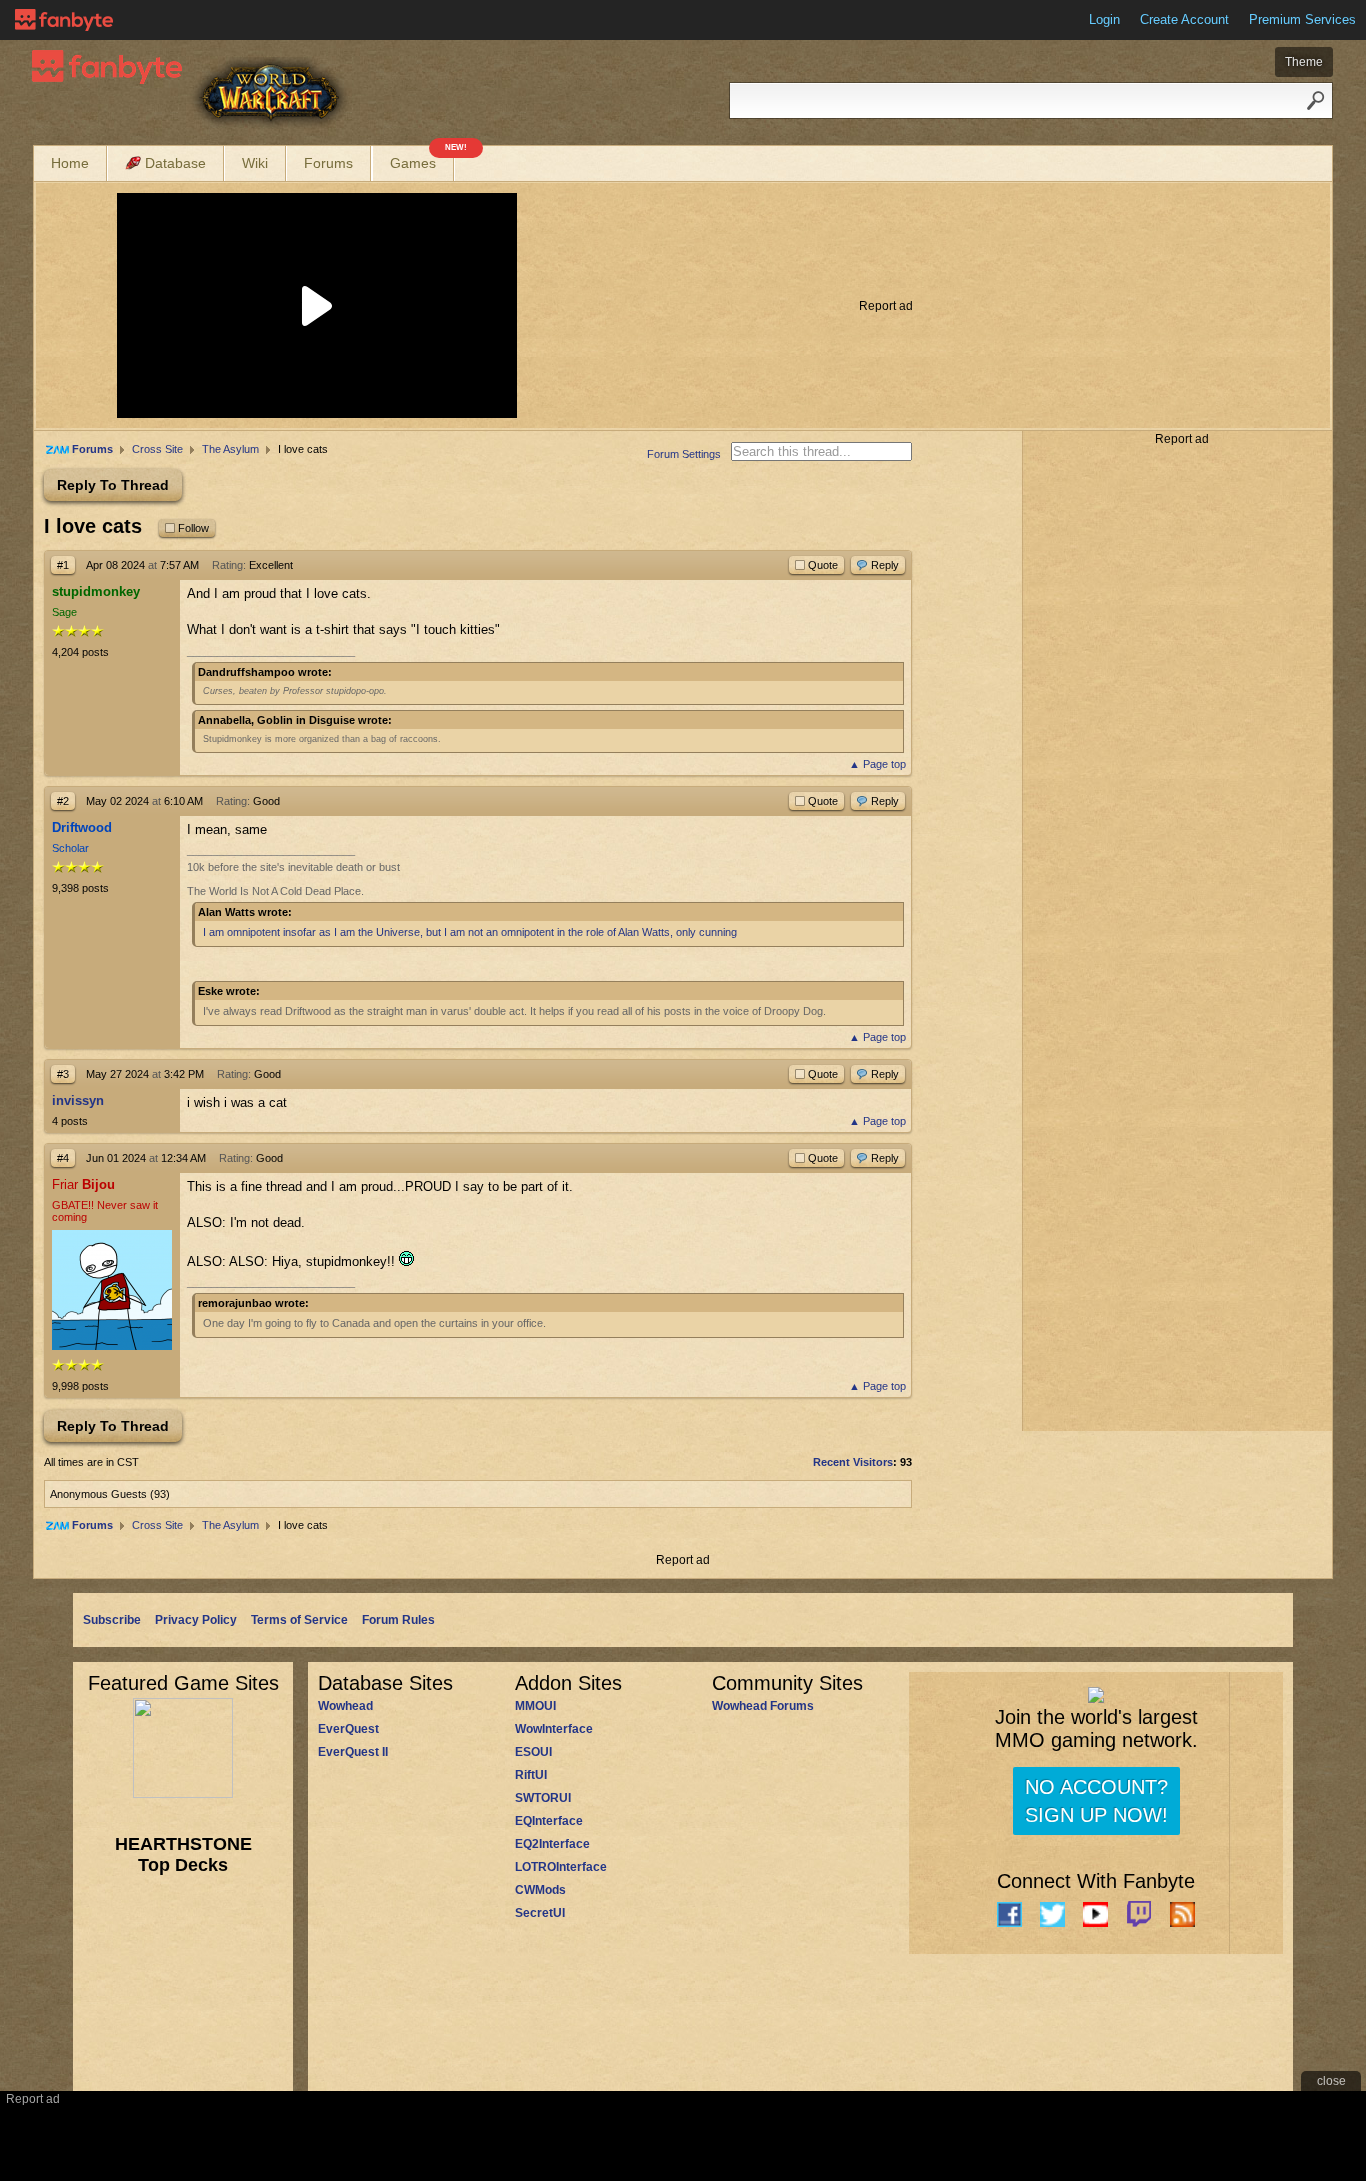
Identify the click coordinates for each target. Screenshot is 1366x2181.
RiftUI (531, 1775)
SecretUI (540, 1913)
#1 (63, 565)
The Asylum (230, 449)
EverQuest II (353, 1752)
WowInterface (554, 1729)
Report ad (886, 306)
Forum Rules (398, 1620)
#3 (63, 1074)
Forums (328, 163)
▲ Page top (877, 764)
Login (1104, 19)
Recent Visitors (853, 1462)
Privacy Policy (196, 1620)
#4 (63, 1158)
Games (422, 158)
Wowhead (345, 1706)
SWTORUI (543, 1798)
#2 (63, 801)
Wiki (255, 163)
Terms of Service (299, 1620)
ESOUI (533, 1752)
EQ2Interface (552, 1844)
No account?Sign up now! (1096, 1801)
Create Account (1184, 19)
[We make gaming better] (64, 20)
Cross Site (157, 449)
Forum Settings (684, 454)
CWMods (540, 1890)
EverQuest (348, 1729)
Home (70, 163)
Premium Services (1302, 19)
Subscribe (112, 1620)
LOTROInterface (561, 1867)
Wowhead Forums (763, 1706)
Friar (83, 1184)
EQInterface (549, 1821)
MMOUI (535, 1706)
